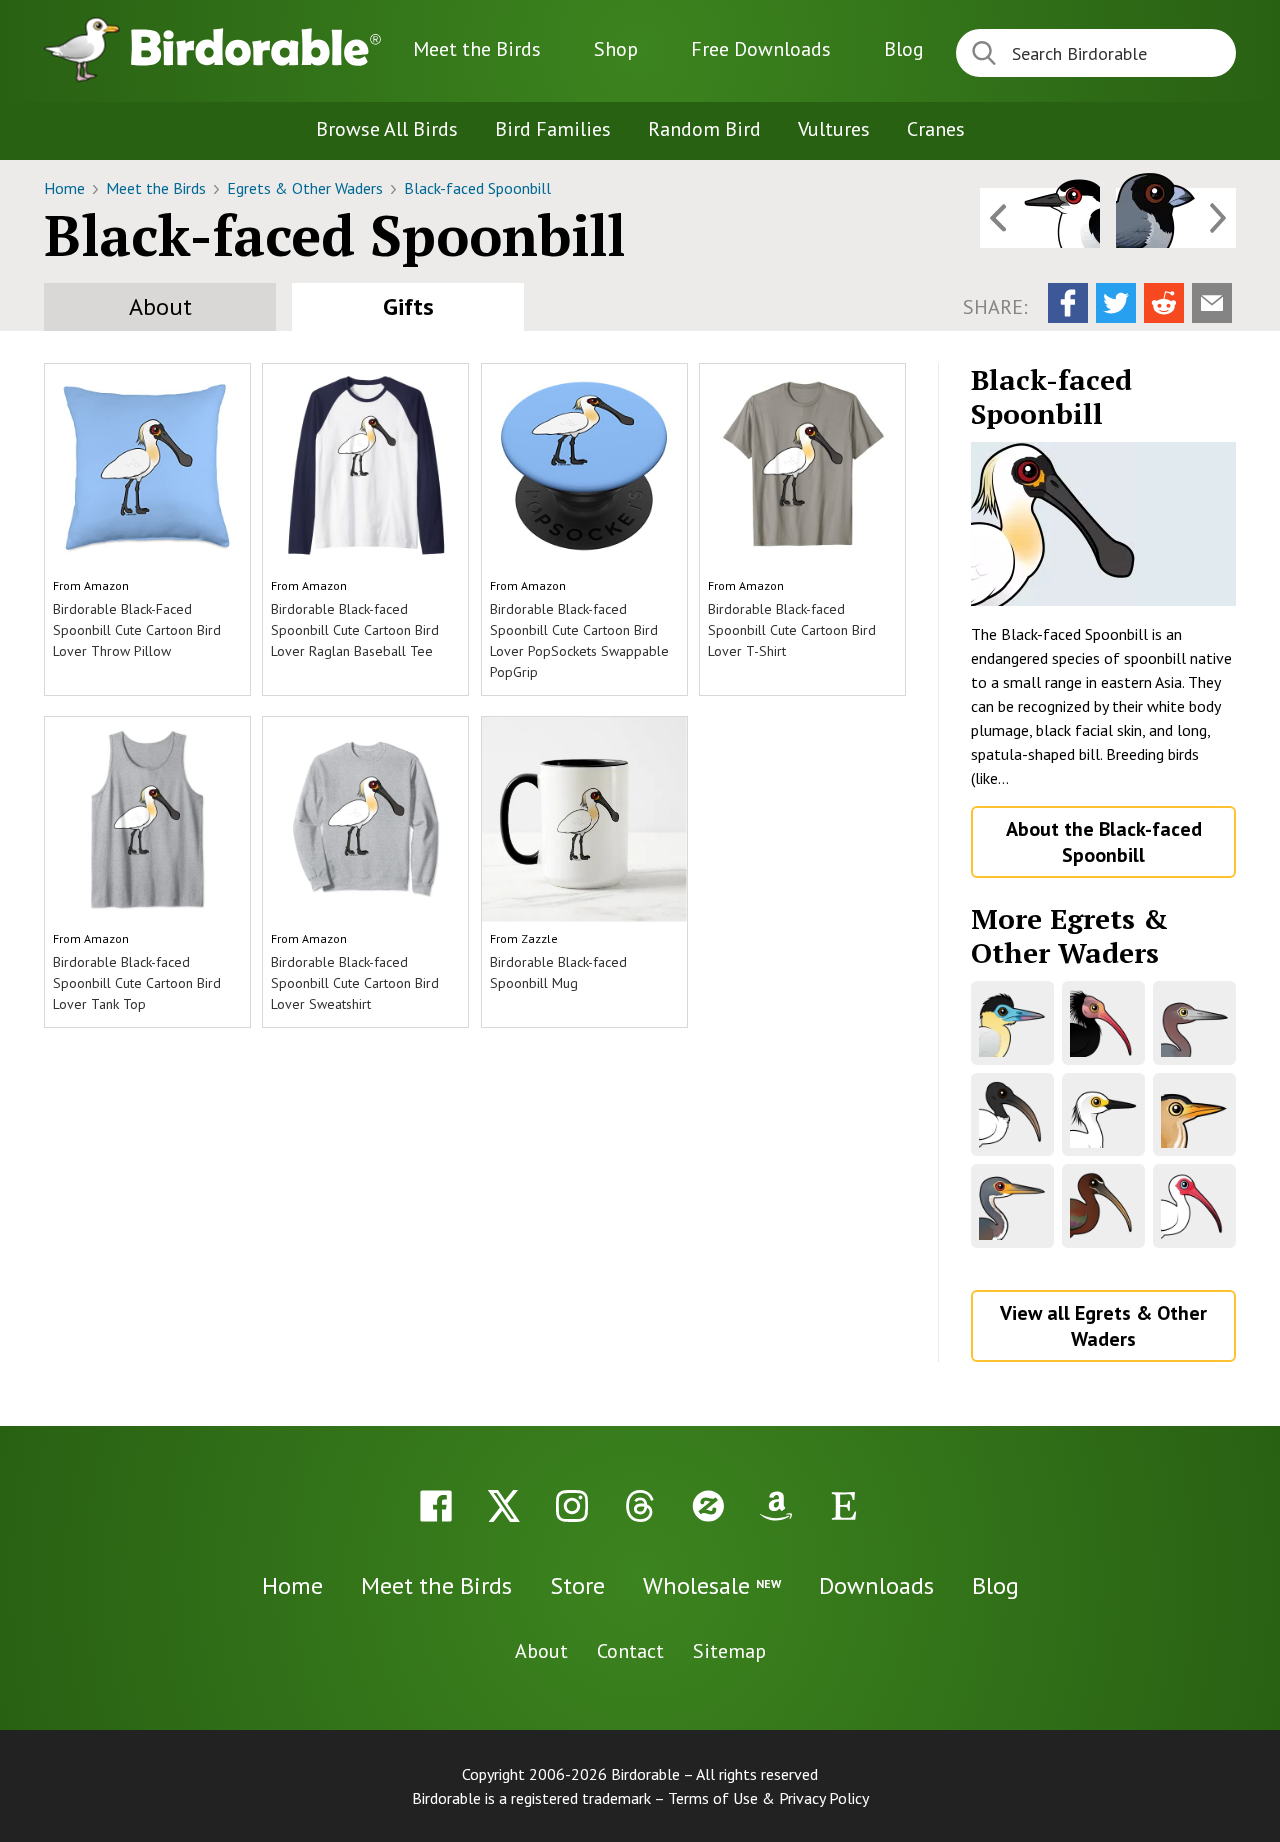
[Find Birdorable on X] (504, 1506)
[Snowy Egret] (1103, 1114)
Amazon (106, 585)
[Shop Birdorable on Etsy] (844, 1506)
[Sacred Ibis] (1012, 1114)
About (160, 306)
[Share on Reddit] (1164, 303)
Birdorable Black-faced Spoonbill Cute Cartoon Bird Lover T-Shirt (792, 630)
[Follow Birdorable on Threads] (640, 1506)
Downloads (761, 49)
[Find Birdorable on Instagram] (572, 1506)
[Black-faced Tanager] (1176, 218)
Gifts (408, 306)
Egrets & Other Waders (307, 188)
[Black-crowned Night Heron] (1040, 218)
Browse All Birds (387, 129)
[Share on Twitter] (1116, 303)
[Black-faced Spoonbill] (1103, 524)
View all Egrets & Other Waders (1103, 1326)
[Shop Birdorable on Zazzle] (708, 1506)
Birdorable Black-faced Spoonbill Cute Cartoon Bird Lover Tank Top (137, 983)
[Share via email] (1212, 303)
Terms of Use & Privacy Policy (768, 1798)
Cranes (936, 129)
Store (577, 1585)
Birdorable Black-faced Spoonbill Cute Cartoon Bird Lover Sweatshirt (355, 983)
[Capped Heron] (1012, 1022)
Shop (616, 49)
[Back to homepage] (256, 47)
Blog (904, 49)
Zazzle (539, 938)
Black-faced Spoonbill (477, 188)
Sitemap (729, 1651)
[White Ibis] (1194, 1205)
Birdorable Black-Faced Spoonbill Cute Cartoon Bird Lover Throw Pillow (137, 630)
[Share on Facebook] (1068, 303)
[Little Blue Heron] (1194, 1022)
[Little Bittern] (1194, 1114)
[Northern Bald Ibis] (1103, 1022)
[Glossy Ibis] (1103, 1205)
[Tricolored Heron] (1012, 1205)
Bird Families (553, 129)
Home (66, 188)
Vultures (834, 129)
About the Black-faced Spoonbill (1104, 842)
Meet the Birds (477, 49)
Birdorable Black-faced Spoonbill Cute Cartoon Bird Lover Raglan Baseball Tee (355, 630)
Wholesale (712, 1585)
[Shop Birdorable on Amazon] (776, 1506)
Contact (630, 1651)
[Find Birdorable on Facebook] (436, 1506)
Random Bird (704, 129)
